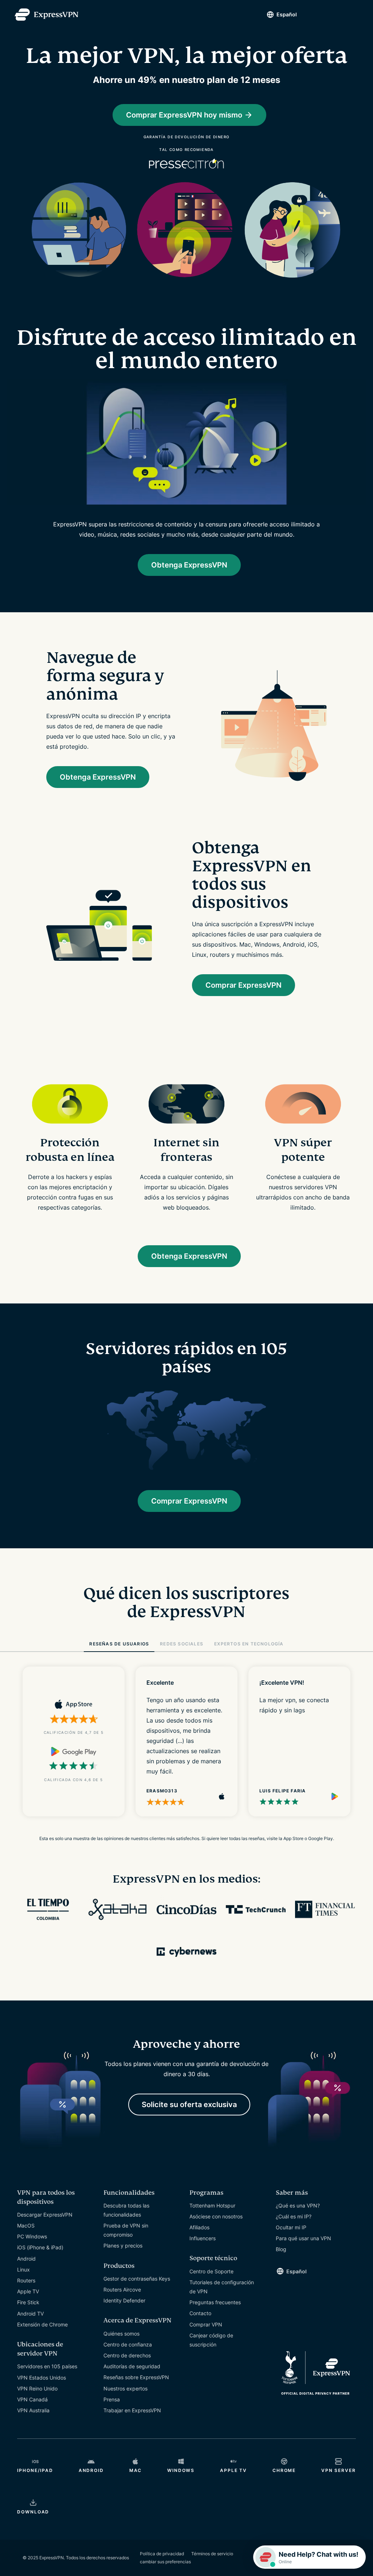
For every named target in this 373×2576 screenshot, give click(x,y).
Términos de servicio (212, 2554)
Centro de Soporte (211, 2271)
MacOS (26, 2225)
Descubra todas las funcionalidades (126, 2210)
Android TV (30, 2314)
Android (26, 2259)
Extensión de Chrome (42, 2324)
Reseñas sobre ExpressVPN (136, 2377)
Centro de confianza (128, 2344)
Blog (281, 2249)
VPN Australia (33, 2410)
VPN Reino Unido (37, 2388)
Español (287, 14)
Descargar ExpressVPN (45, 2215)
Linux (23, 2270)
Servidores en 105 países (47, 2366)
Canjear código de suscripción (211, 2340)
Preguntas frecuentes (215, 2302)
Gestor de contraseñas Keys (137, 2279)
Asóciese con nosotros (216, 2216)
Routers (26, 2280)
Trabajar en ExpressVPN (132, 2410)
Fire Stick (28, 2302)
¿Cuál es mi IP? (294, 2216)
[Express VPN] (46, 15)
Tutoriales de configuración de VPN (222, 2287)
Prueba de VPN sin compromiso (126, 2230)
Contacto (200, 2313)
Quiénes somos (121, 2334)
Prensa (112, 2399)
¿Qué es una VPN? (298, 2205)
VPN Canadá (32, 2399)
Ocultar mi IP (291, 2227)
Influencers (203, 2238)
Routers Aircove (122, 2290)
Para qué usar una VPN (303, 2238)
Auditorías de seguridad (132, 2366)
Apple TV (28, 2291)
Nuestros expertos (125, 2388)
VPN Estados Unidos (42, 2378)
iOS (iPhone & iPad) (40, 2247)
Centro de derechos (127, 2355)
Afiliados (199, 2227)
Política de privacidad (162, 2554)
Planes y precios (123, 2245)
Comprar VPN (206, 2324)
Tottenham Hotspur (212, 2205)
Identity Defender (124, 2300)
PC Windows (32, 2236)
